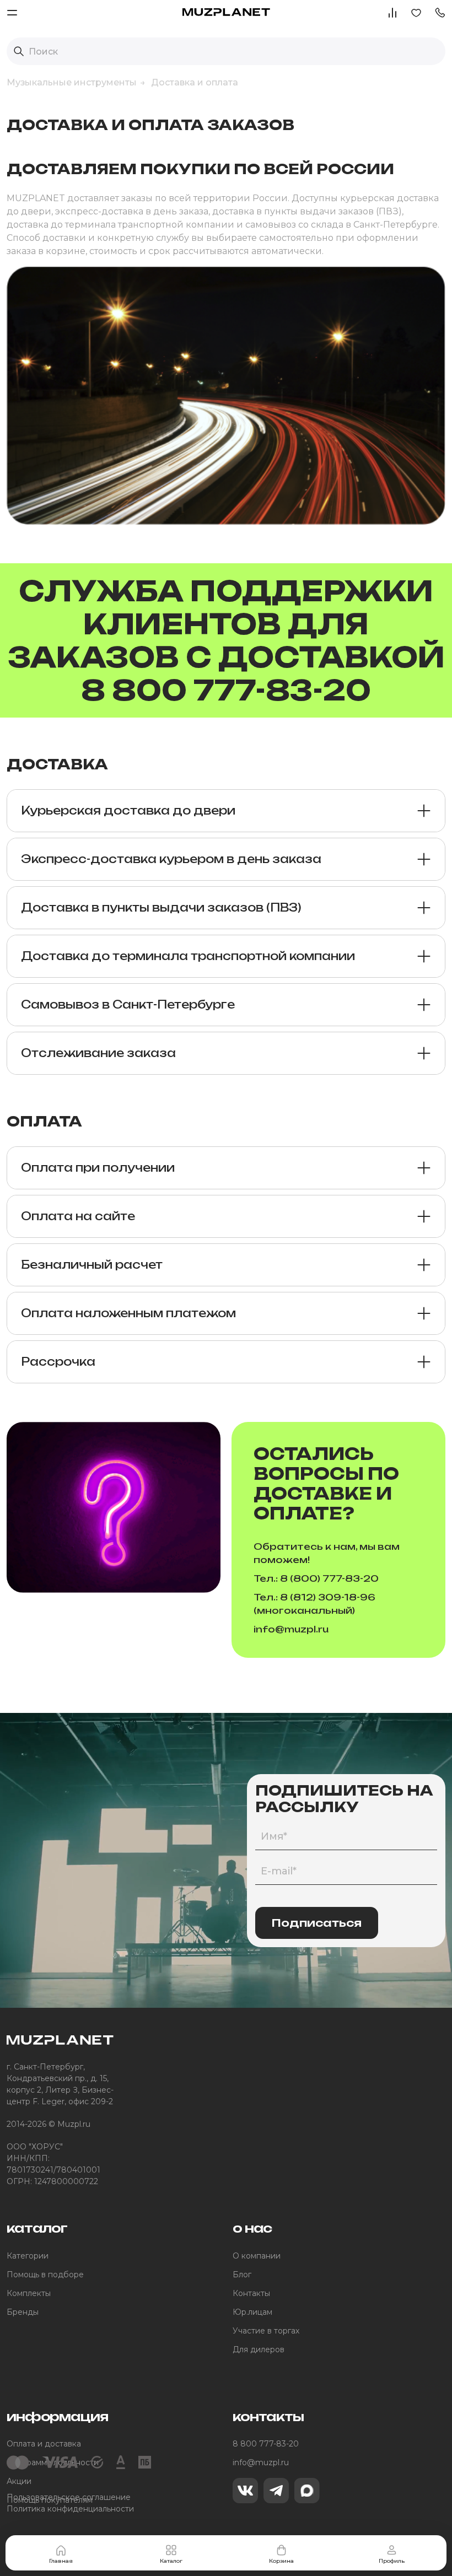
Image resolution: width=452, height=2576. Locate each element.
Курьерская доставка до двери (128, 810)
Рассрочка (58, 1362)
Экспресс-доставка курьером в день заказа (171, 859)
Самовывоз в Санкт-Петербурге (128, 1004)
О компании (257, 2256)
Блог (242, 2275)
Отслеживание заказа (98, 1053)
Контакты (251, 2293)
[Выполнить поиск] (19, 51)
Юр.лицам (252, 2312)
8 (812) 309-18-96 (328, 1597)
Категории (28, 2256)
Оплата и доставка (44, 2444)
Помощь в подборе (45, 2275)
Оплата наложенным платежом (128, 1313)
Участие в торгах (266, 2331)
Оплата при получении (98, 1168)
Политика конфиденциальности (70, 2509)
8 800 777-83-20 (266, 2444)
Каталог (171, 2561)
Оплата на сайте (78, 1216)
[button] (440, 12)
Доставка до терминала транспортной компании (188, 956)
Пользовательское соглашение (69, 2497)
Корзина (281, 2561)
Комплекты (29, 2293)
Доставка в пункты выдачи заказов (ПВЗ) (161, 907)
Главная (61, 2561)
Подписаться (317, 1923)
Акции (19, 2481)
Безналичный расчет (92, 1265)
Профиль (392, 2561)
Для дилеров (259, 2349)
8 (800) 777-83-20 (329, 1578)
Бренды (23, 2312)
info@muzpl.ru (291, 1629)
